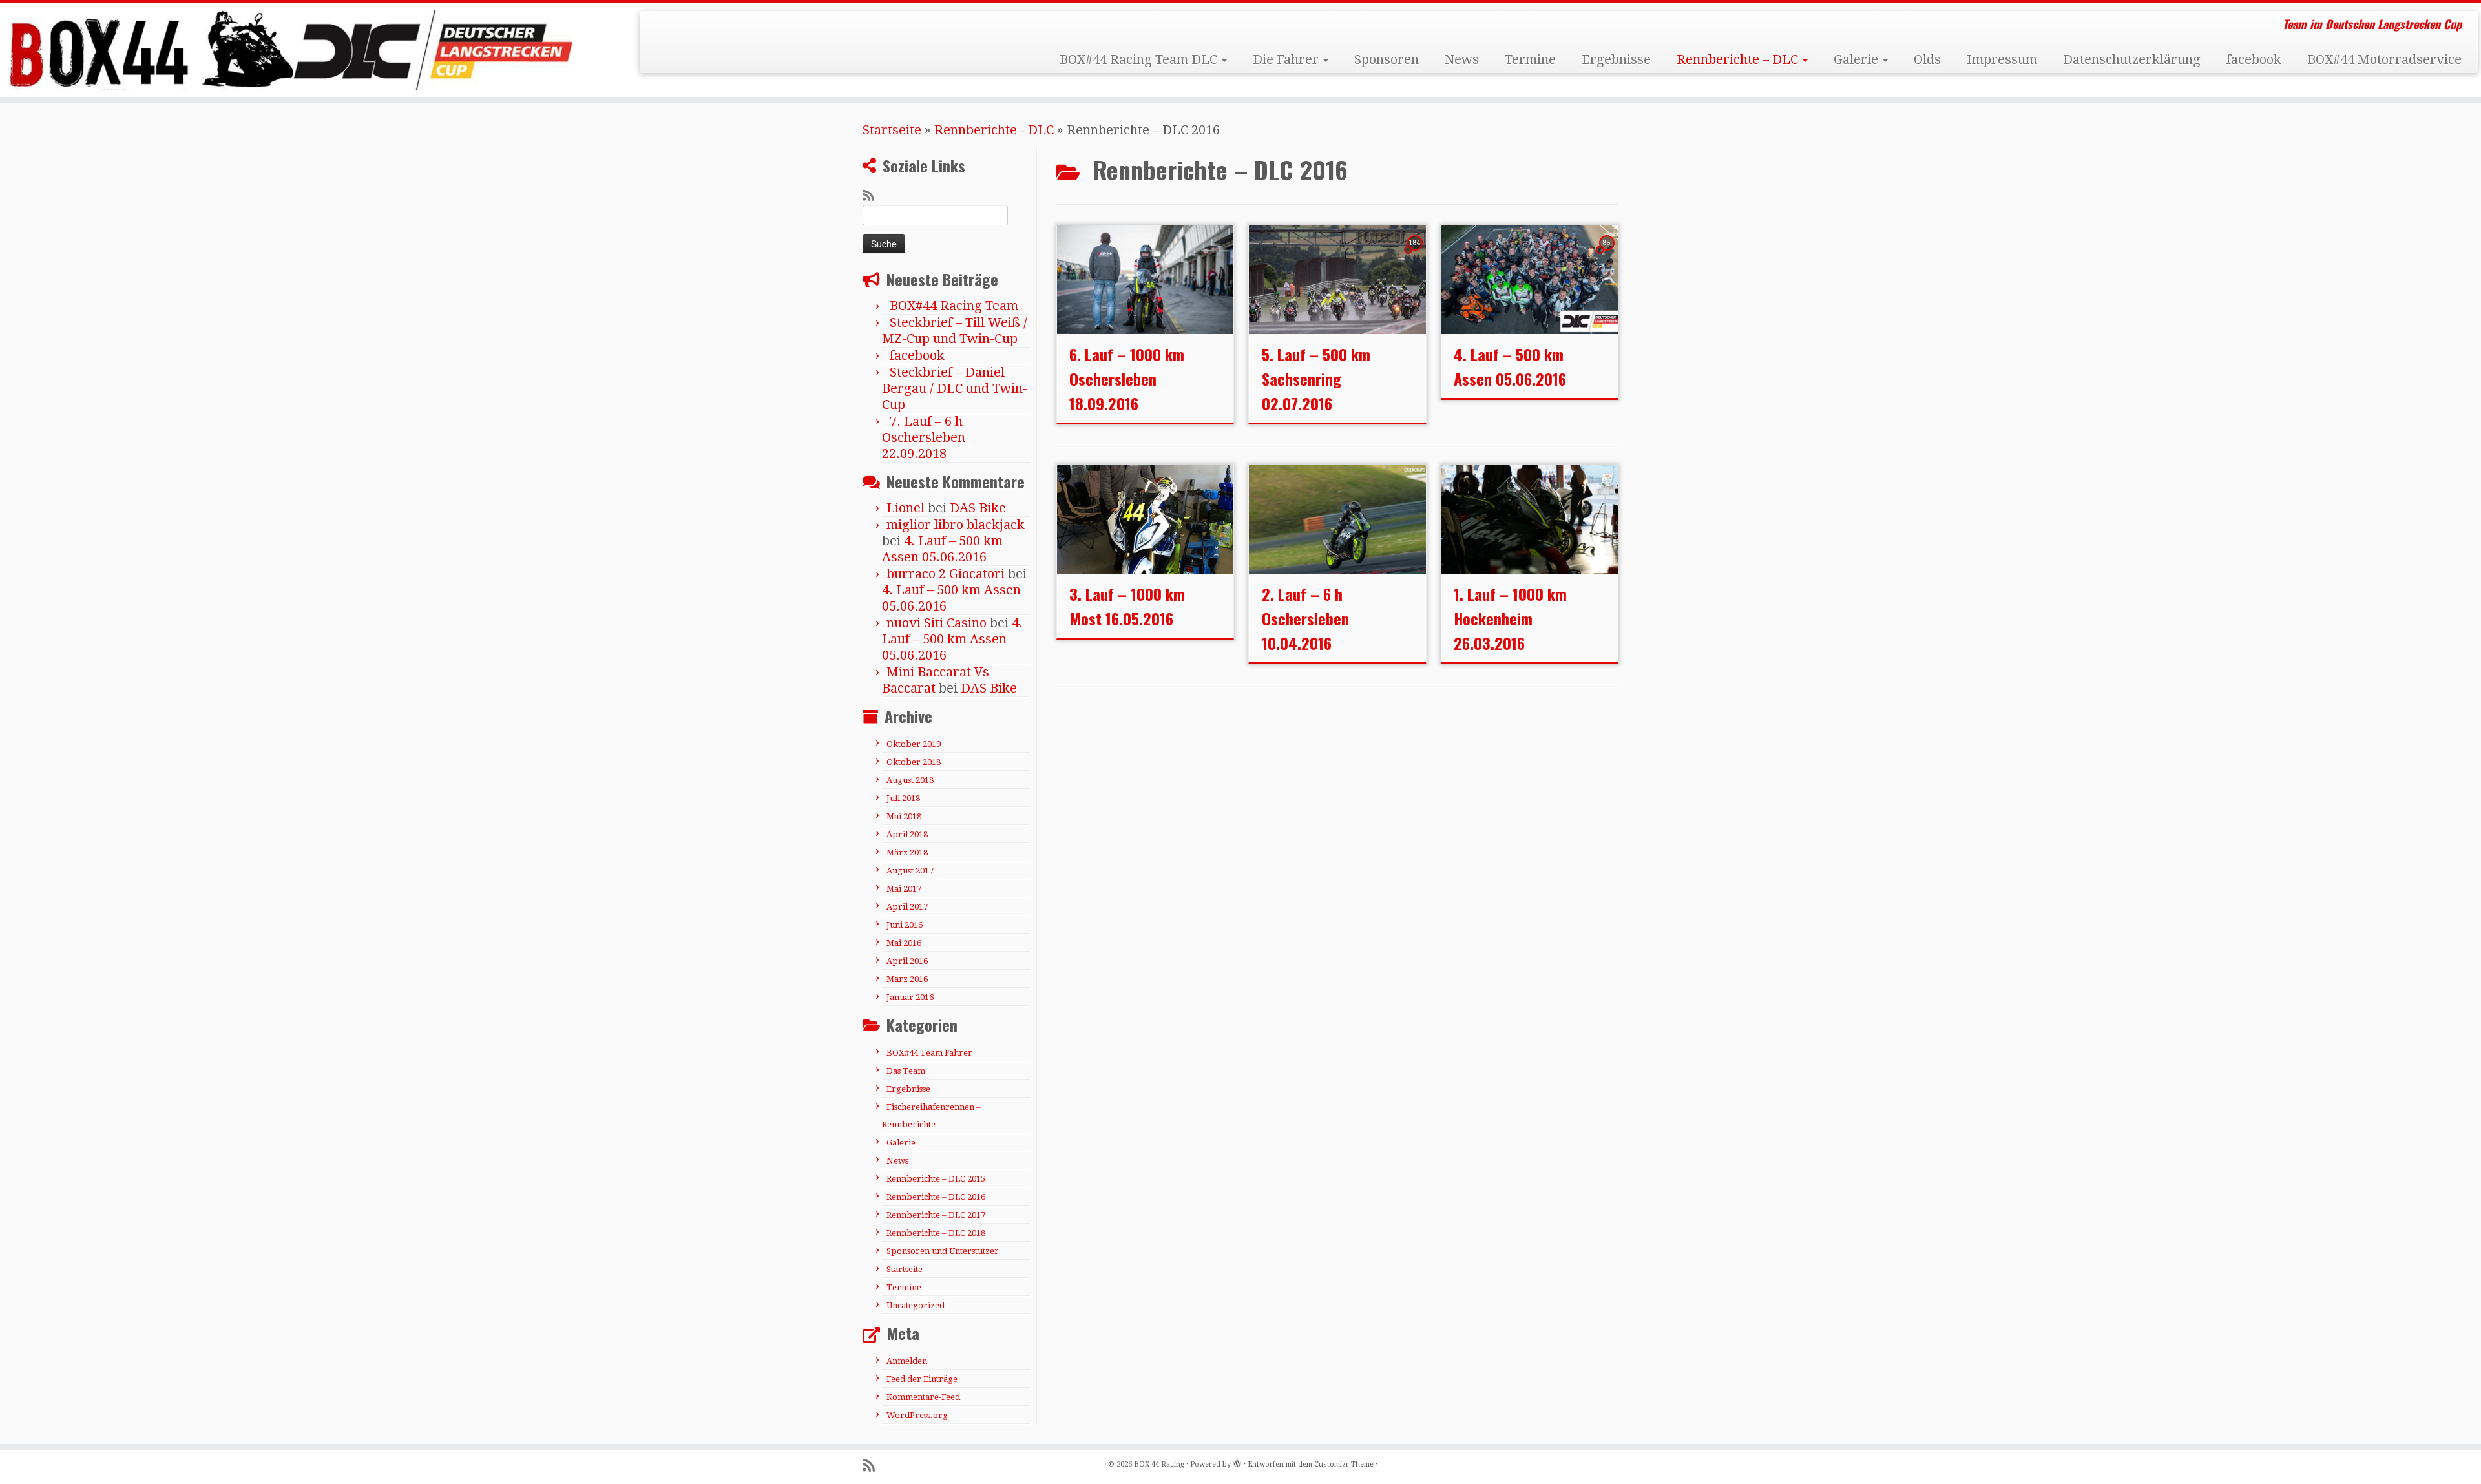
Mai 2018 (904, 816)
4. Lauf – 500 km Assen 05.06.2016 (942, 549)
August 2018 (910, 780)
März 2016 (907, 979)
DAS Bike (978, 508)
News (1462, 59)
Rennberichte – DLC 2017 (936, 1215)
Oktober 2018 (914, 762)
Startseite (892, 130)
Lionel (906, 508)
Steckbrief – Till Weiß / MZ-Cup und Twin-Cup (955, 330)
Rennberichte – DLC (1739, 59)
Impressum (2002, 59)
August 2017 (910, 871)
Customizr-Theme (1344, 1464)
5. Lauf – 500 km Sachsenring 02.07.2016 (1316, 379)
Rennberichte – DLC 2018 (936, 1233)
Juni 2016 (905, 925)
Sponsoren (1387, 59)
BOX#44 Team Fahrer (929, 1053)
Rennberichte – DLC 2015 (936, 1179)
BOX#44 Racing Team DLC (1140, 59)
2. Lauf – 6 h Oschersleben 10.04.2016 (1305, 618)
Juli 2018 (903, 798)
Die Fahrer (1287, 59)
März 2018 (907, 852)
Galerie (1858, 59)
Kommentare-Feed (923, 1397)
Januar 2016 (910, 997)
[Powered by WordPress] (1237, 1462)
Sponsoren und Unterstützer (943, 1251)
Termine (1530, 59)
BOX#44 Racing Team (954, 306)
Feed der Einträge (922, 1379)
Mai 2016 (904, 943)
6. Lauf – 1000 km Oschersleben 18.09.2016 (1127, 379)
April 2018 (907, 834)
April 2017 (907, 907)
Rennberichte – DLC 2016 (936, 1197)
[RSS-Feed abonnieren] (873, 196)
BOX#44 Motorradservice (2384, 59)
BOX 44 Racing (1159, 1464)
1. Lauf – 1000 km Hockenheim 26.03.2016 (1510, 618)
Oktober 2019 (914, 744)
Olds (1927, 59)
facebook (2254, 59)
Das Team (906, 1071)
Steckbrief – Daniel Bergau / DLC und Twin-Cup (955, 388)
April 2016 (907, 961)
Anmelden (907, 1361)
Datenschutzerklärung (2132, 59)
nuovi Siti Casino (937, 623)
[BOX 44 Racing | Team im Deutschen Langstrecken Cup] (286, 50)
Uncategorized (916, 1305)
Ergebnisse (1616, 59)
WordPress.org (917, 1415)
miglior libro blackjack (956, 525)
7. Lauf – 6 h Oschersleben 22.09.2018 (924, 437)
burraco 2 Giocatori (946, 574)
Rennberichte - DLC (994, 130)
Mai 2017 (904, 889)
